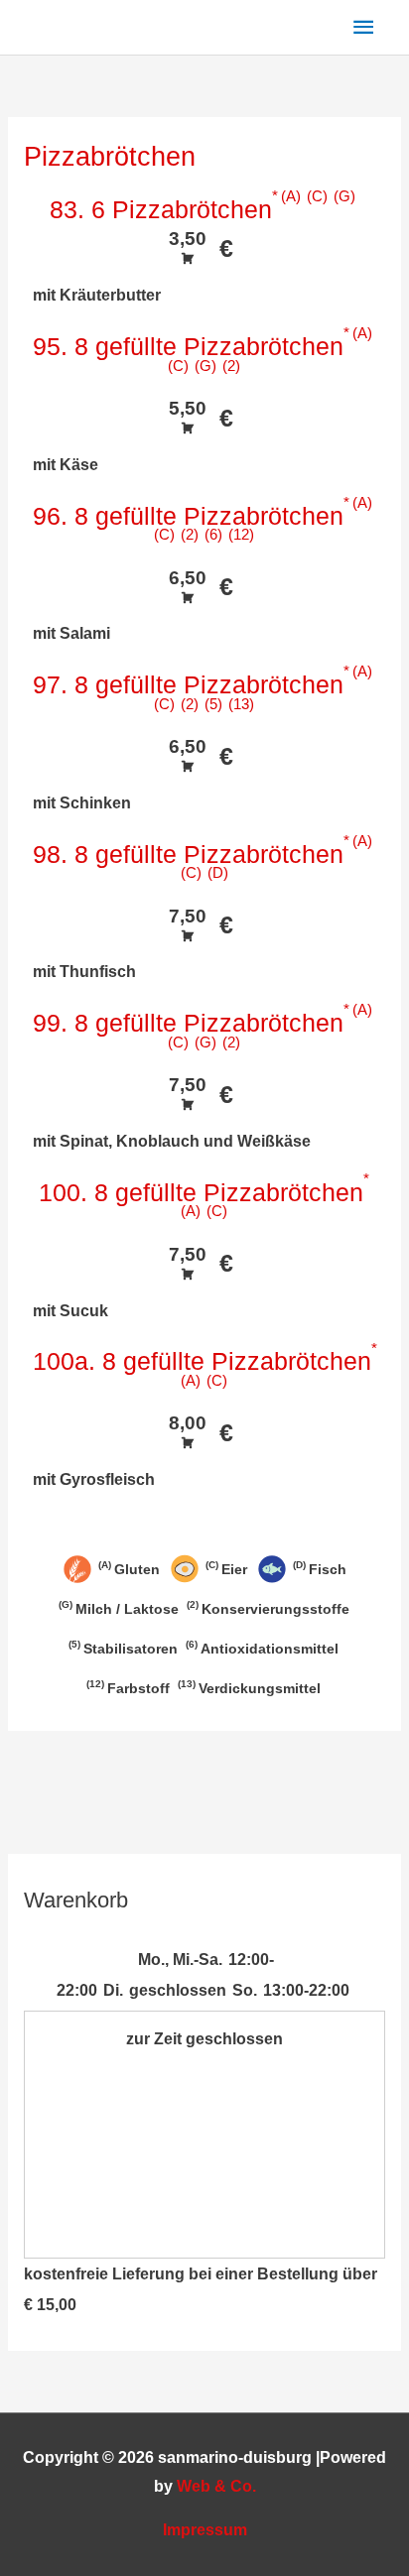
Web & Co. (216, 2486)
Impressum (205, 2530)
